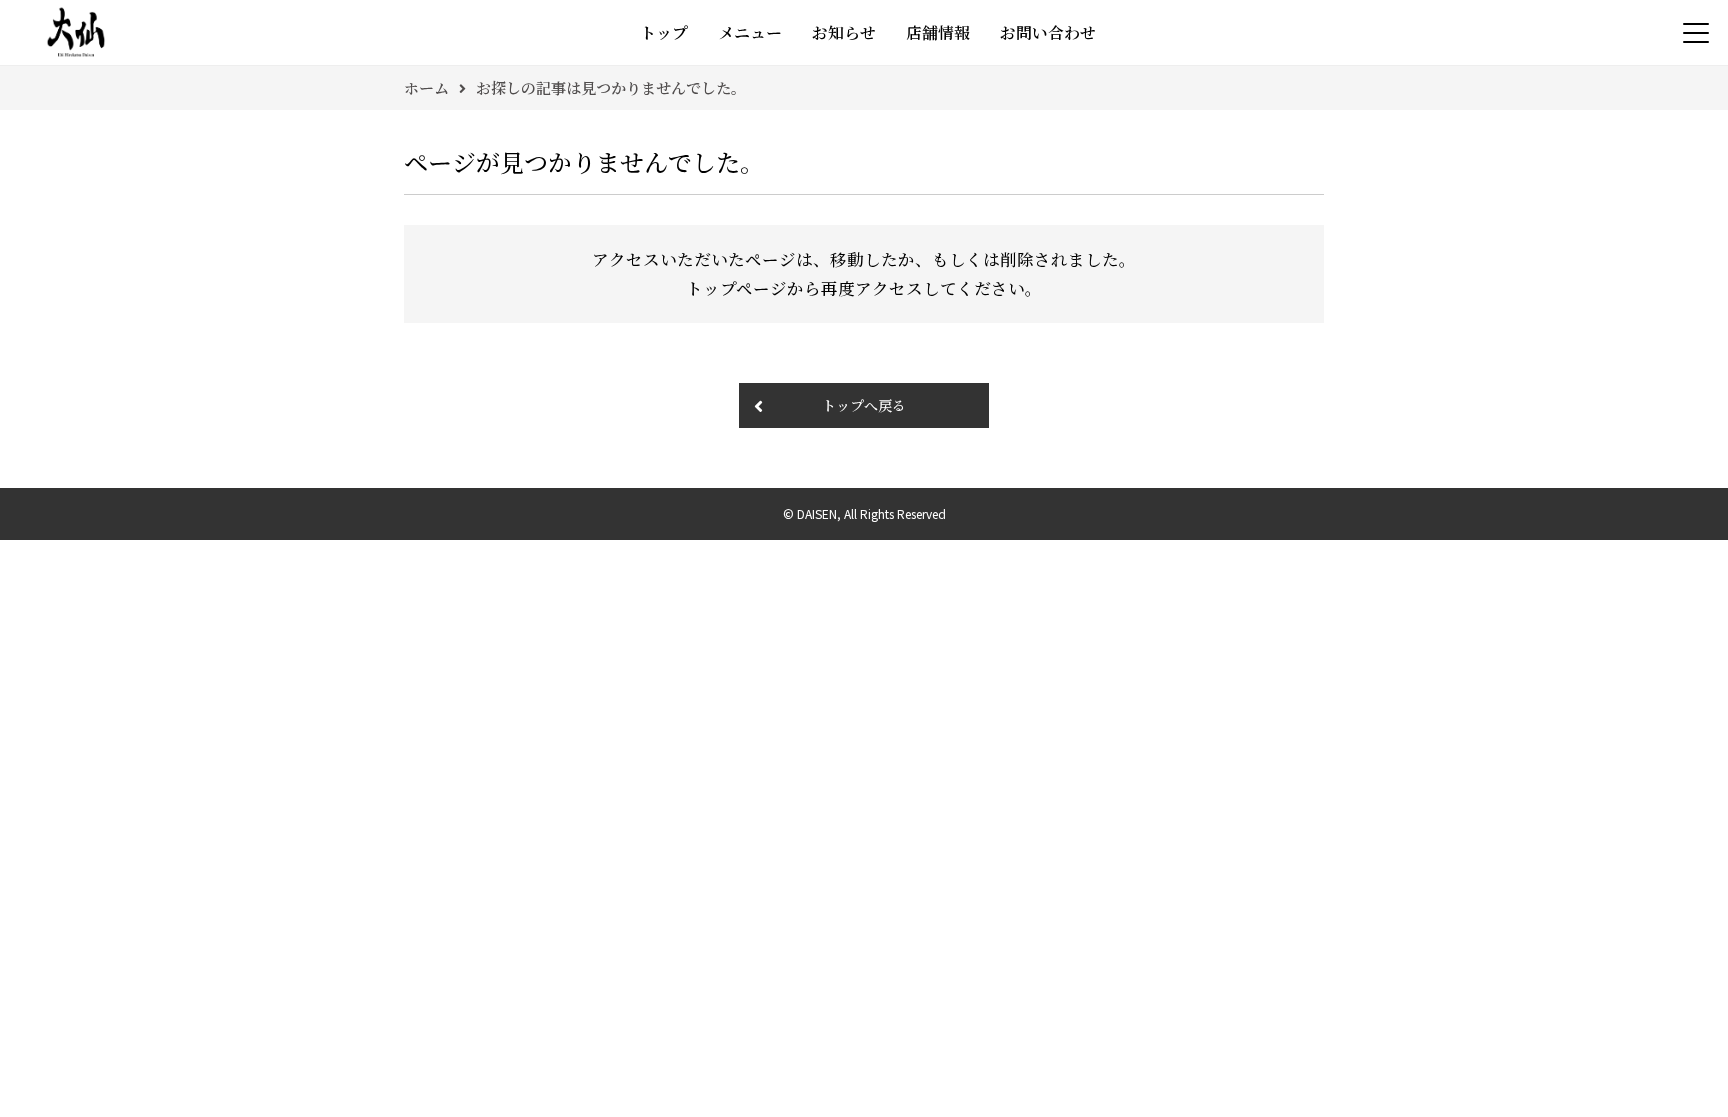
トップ (664, 32)
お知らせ (844, 32)
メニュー (750, 32)
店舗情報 (938, 32)
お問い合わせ (1048, 32)
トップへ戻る (864, 405)
